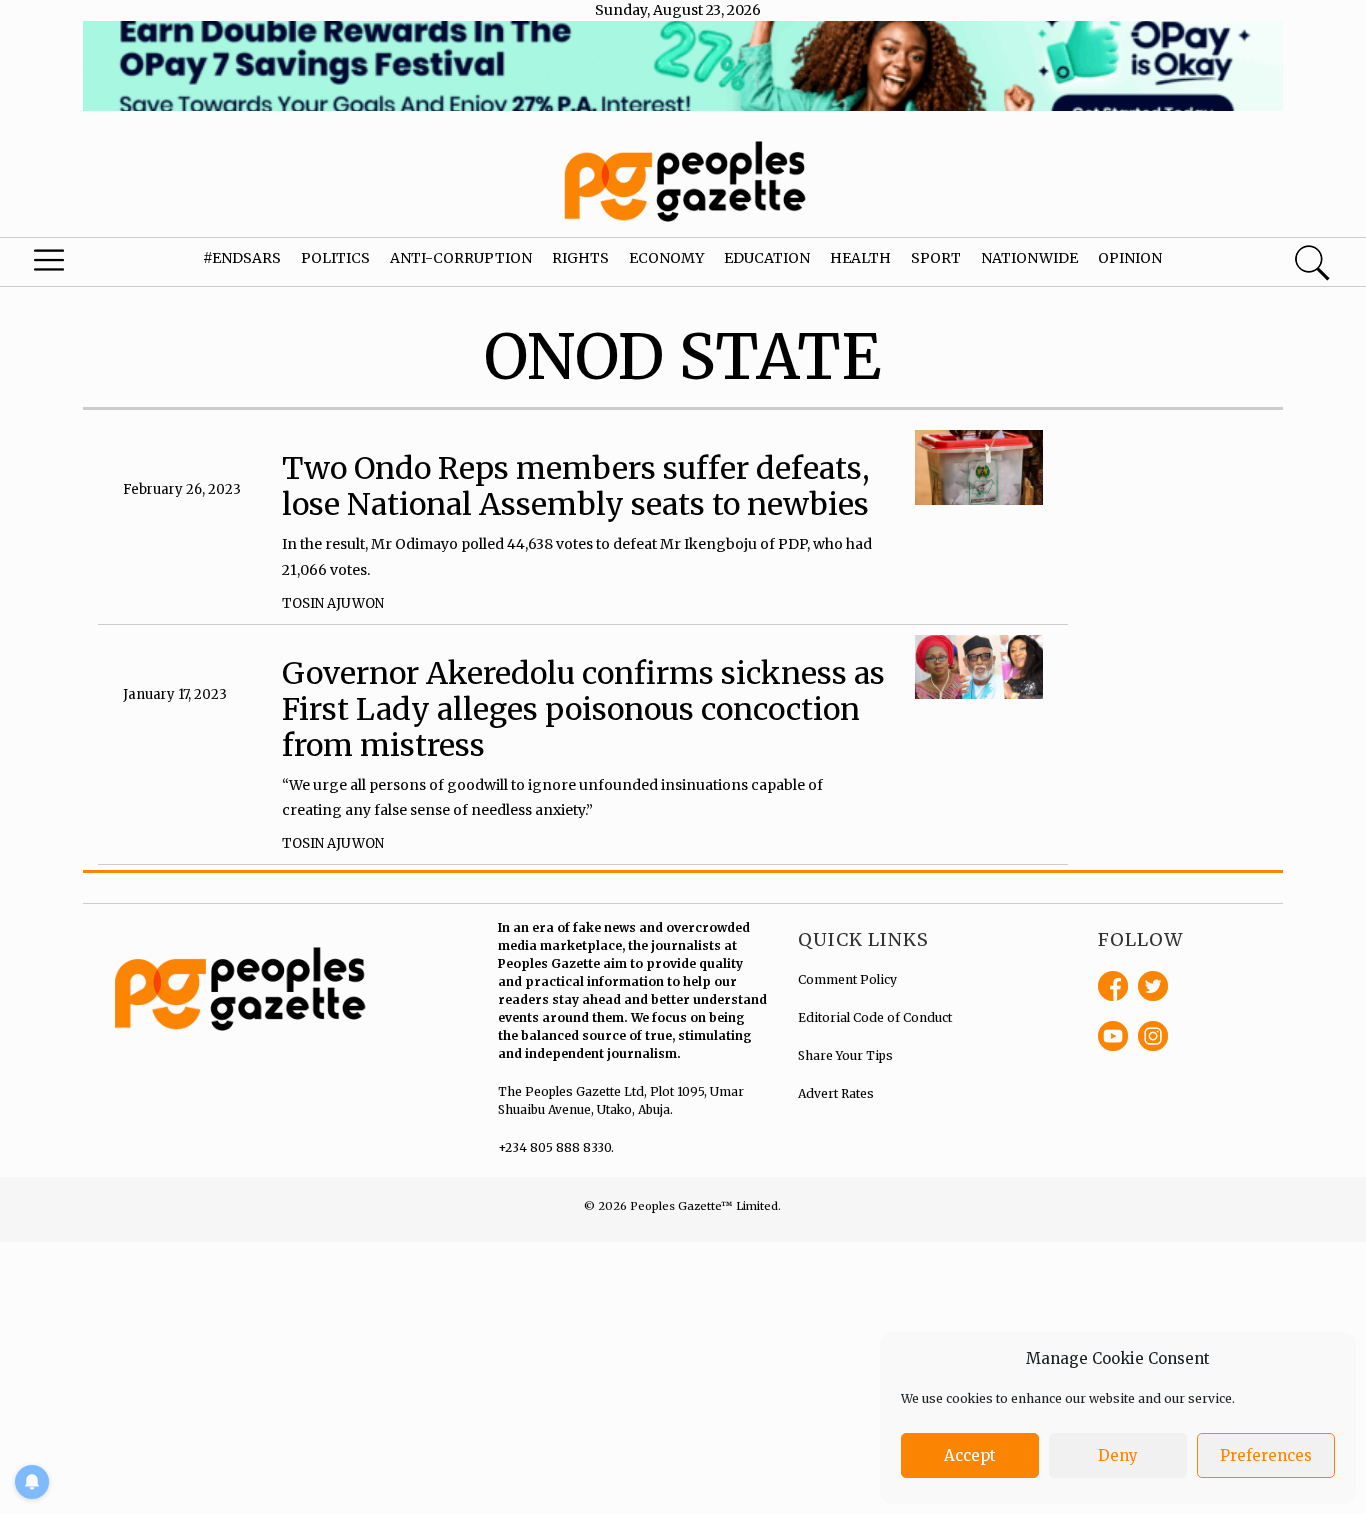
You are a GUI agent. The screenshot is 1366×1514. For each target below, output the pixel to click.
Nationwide (1029, 258)
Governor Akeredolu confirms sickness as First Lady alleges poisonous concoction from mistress (583, 709)
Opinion (1130, 258)
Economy (666, 258)
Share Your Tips (845, 1055)
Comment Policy (847, 979)
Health (860, 258)
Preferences (1266, 1455)
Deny (1118, 1455)
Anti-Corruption (461, 258)
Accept (970, 1455)
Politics (335, 258)
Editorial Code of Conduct (875, 1017)
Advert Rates (836, 1093)
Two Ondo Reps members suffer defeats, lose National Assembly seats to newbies (576, 486)
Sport (936, 258)
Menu (74, 265)
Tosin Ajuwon (333, 603)
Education (767, 258)
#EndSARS (242, 258)
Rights (580, 258)
